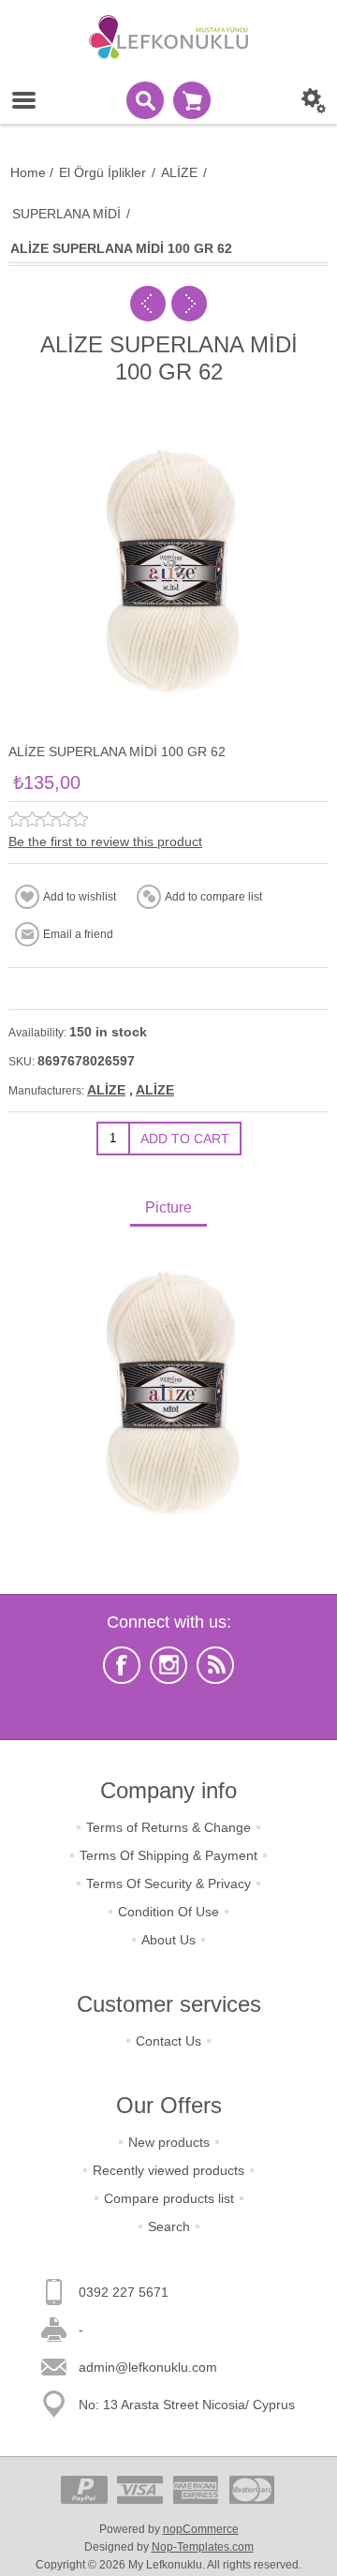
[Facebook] (122, 1665)
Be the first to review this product (105, 841)
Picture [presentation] (168, 1207)
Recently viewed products (168, 2170)
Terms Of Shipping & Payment (168, 1855)
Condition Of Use (168, 1912)
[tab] (168, 1209)
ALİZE (106, 1090)
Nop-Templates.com (203, 2547)
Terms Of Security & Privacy (168, 1884)
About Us (168, 1940)
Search (169, 2226)
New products (169, 2142)
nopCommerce (201, 2529)
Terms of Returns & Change (168, 1827)
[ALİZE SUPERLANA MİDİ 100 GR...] (148, 304)
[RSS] (215, 1665)
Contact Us (168, 2041)
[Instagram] (168, 1665)
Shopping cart (192, 100)
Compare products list (169, 2198)
